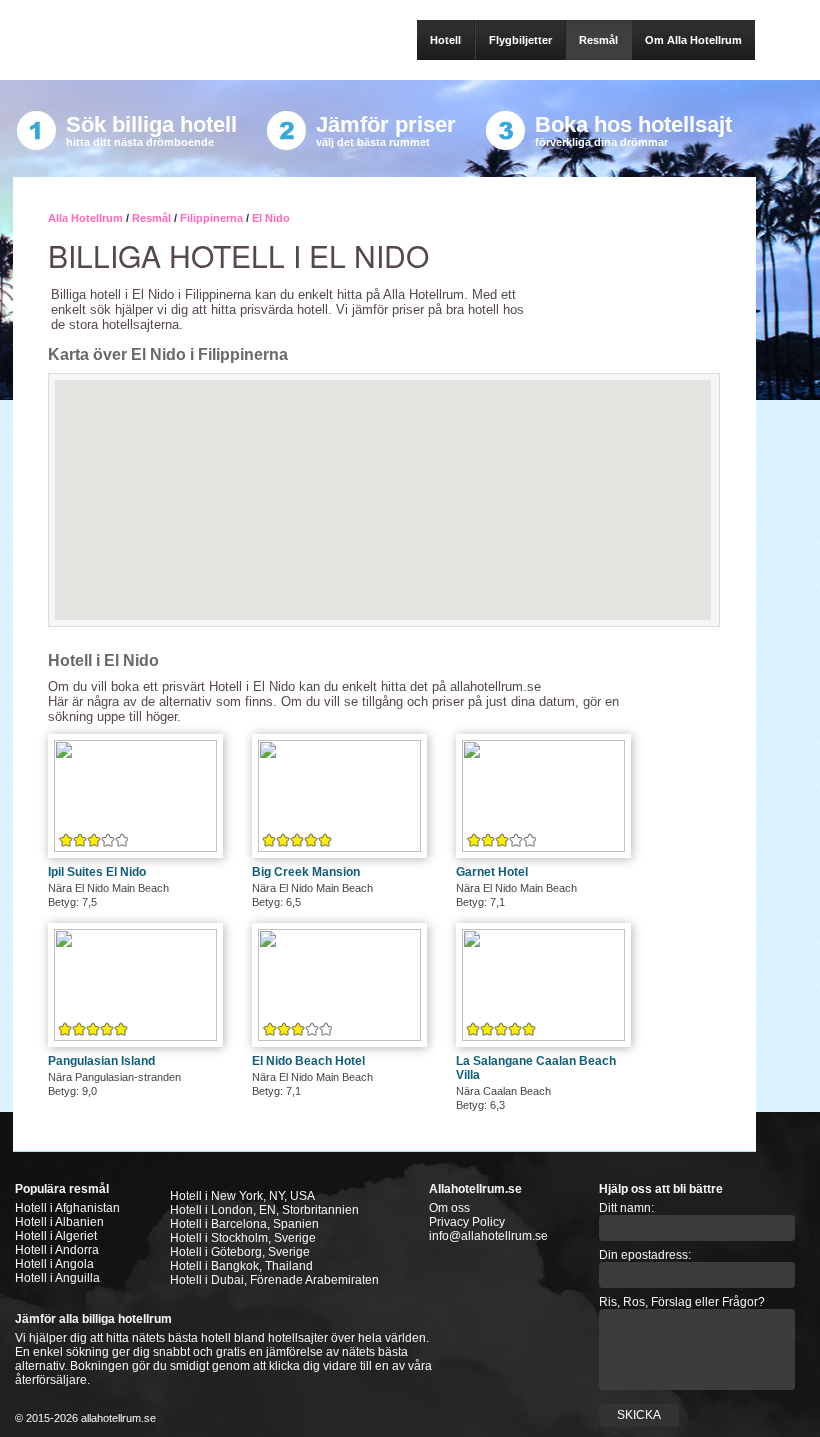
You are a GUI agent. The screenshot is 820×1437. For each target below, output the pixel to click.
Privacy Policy (467, 1222)
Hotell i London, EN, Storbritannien (264, 1210)
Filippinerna (211, 218)
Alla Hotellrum (85, 218)
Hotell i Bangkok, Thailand (241, 1266)
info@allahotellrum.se (488, 1236)
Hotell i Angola (54, 1264)
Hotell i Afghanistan (67, 1208)
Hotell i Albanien (59, 1222)
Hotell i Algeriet (56, 1236)
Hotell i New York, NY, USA (242, 1196)
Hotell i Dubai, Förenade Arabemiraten (274, 1280)
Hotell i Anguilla (57, 1278)
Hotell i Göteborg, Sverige (240, 1252)
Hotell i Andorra (57, 1250)
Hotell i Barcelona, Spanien (244, 1224)
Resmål (151, 218)
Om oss (449, 1208)
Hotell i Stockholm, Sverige (243, 1238)
